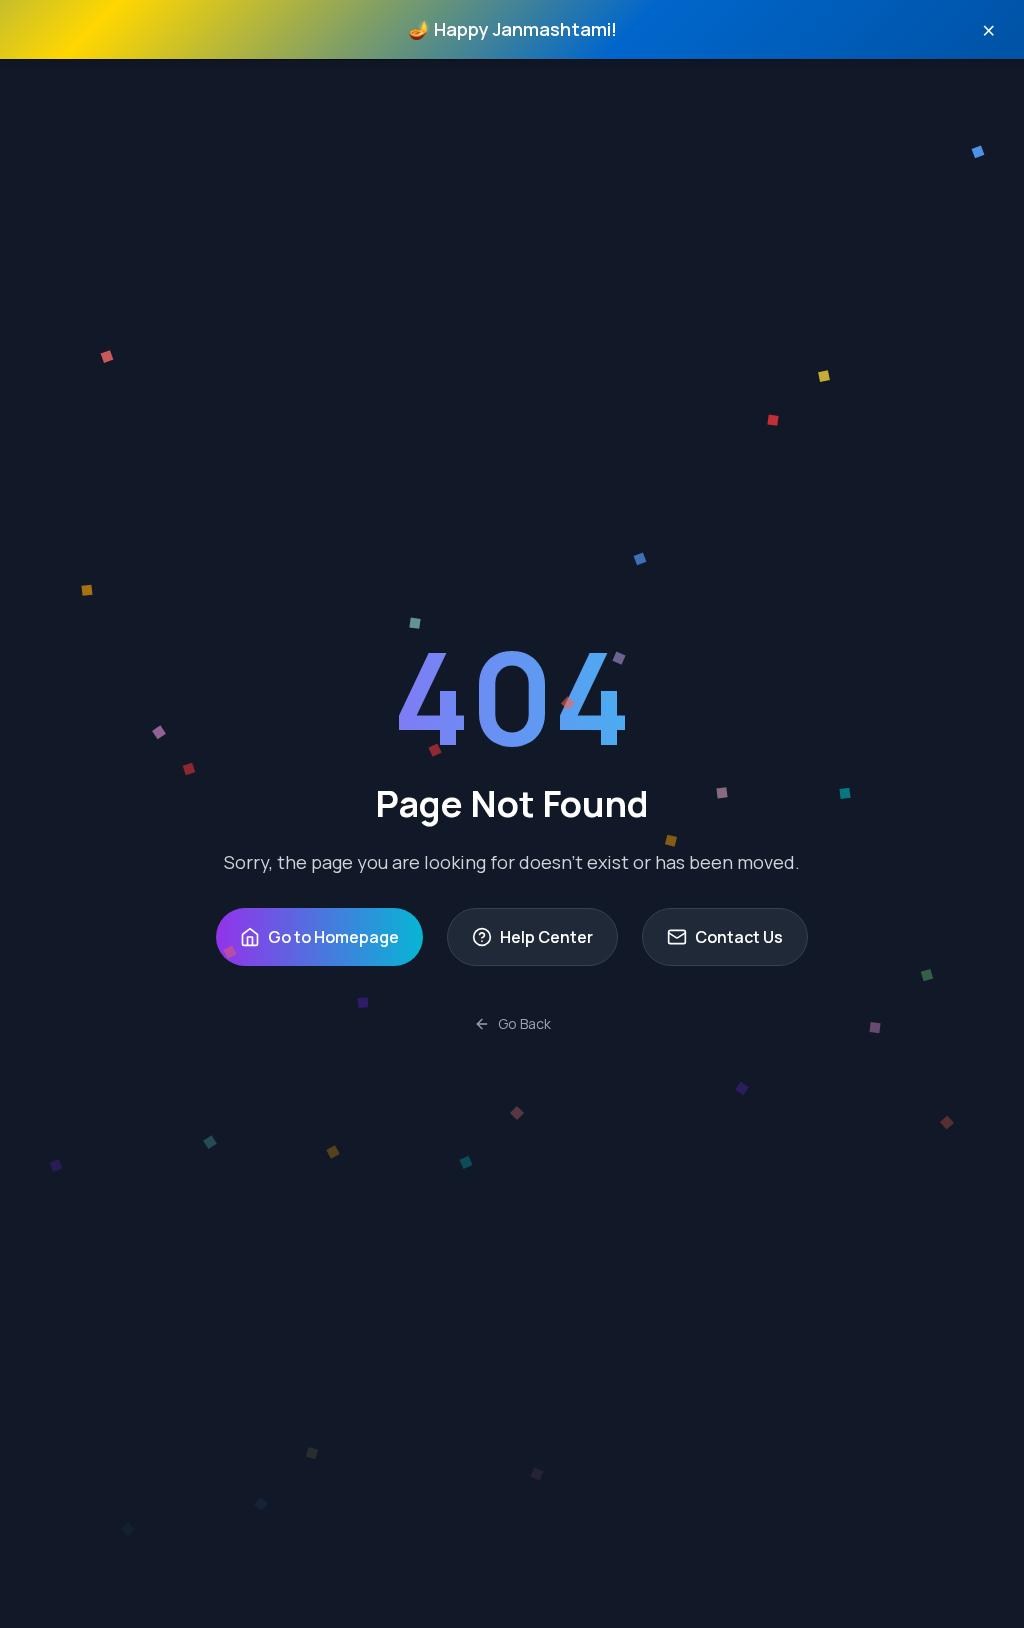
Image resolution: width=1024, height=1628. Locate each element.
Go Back (524, 1023)
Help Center (546, 937)
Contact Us (739, 937)
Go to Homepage (333, 937)
